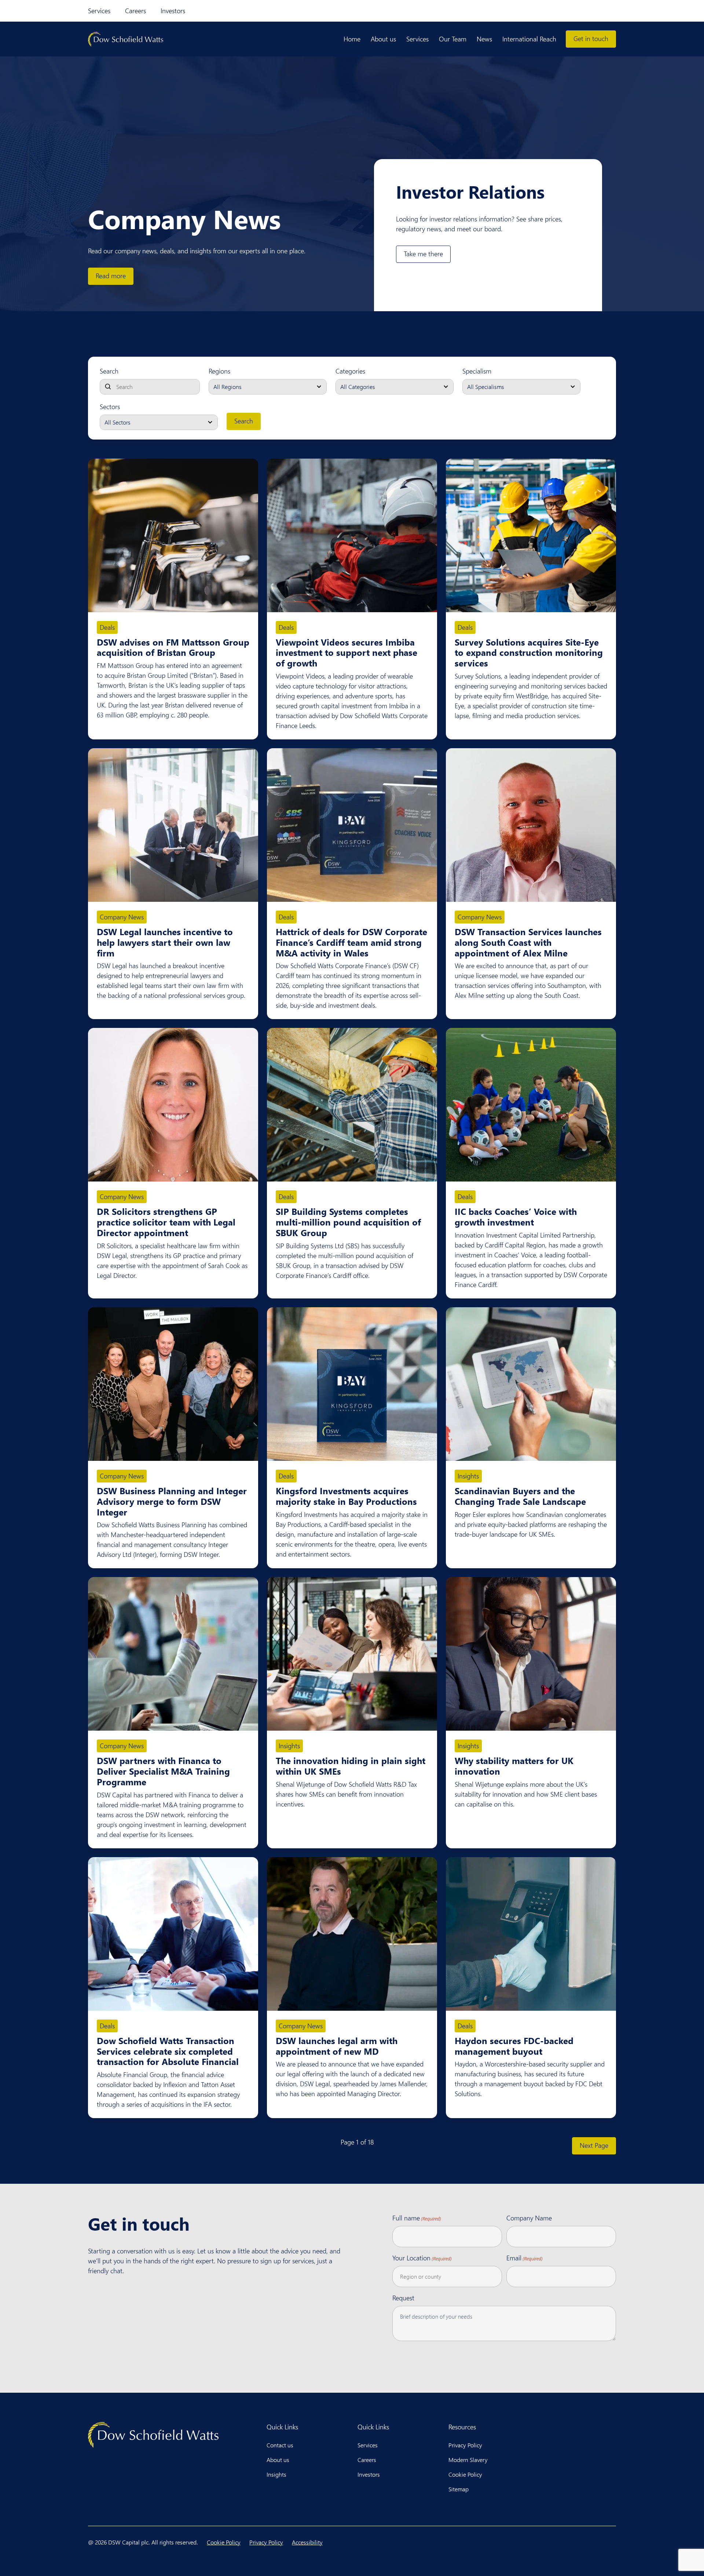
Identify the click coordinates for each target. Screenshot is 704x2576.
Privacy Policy (465, 2445)
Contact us (280, 2445)
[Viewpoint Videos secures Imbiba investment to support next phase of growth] (352, 535)
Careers (135, 11)
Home (352, 39)
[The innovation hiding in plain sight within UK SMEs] (352, 1654)
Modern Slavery (468, 2460)
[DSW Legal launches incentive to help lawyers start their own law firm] (173, 825)
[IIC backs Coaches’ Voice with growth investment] (531, 1105)
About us (383, 39)
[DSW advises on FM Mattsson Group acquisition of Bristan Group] (173, 535)
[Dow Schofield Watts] (126, 39)
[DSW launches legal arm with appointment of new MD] (352, 1934)
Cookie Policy (465, 2474)
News (484, 39)
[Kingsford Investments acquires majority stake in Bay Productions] (352, 1384)
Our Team (453, 39)
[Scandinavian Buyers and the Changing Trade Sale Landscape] (531, 1384)
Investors (173, 11)
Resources (462, 2427)
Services (99, 11)
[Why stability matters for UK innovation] (531, 1654)
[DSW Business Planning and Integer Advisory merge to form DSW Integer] (173, 1384)
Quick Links (282, 2427)
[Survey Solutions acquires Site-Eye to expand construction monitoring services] (531, 535)
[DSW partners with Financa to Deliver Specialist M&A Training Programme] (173, 1654)
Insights (468, 1476)
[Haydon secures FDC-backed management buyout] (531, 1934)
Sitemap (459, 2489)
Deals (107, 627)
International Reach (529, 39)
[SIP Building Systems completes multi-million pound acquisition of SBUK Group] (352, 1105)
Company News (122, 917)
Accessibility (307, 2542)
